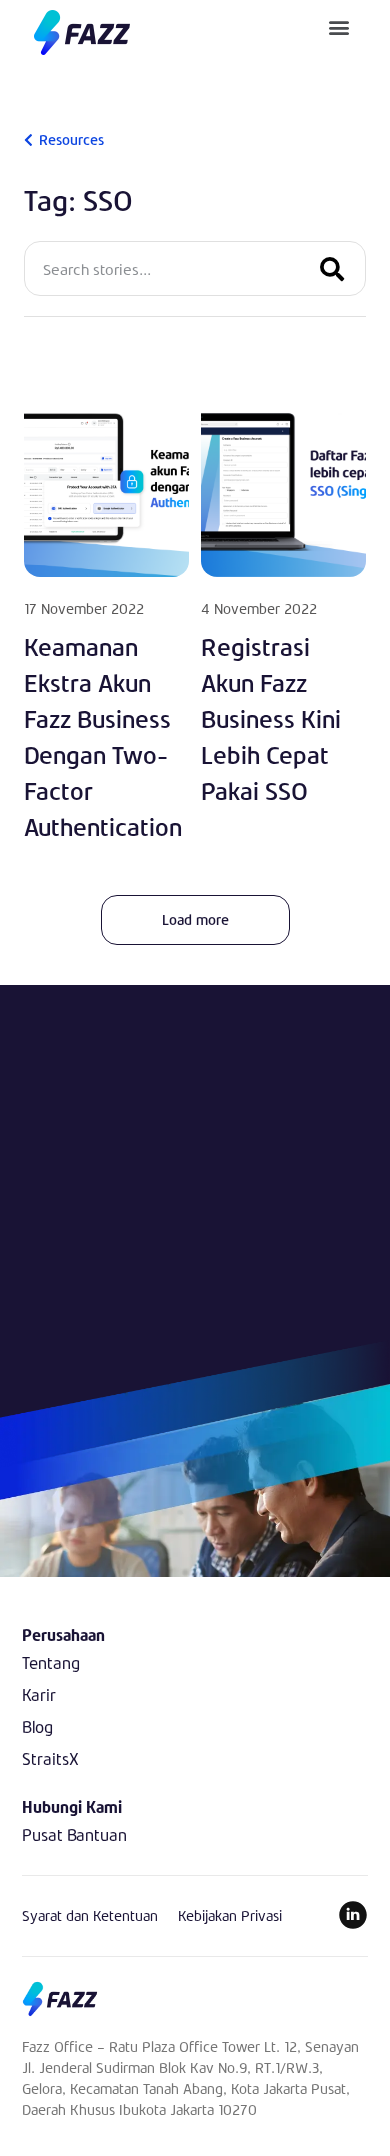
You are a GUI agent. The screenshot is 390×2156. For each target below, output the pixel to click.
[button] (339, 26)
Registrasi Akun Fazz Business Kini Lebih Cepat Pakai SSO (271, 719)
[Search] (332, 268)
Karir (39, 1694)
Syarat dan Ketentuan (90, 1915)
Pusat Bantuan (74, 1834)
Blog (37, 1726)
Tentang (51, 1662)
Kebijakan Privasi (230, 1915)
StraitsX (50, 1758)
